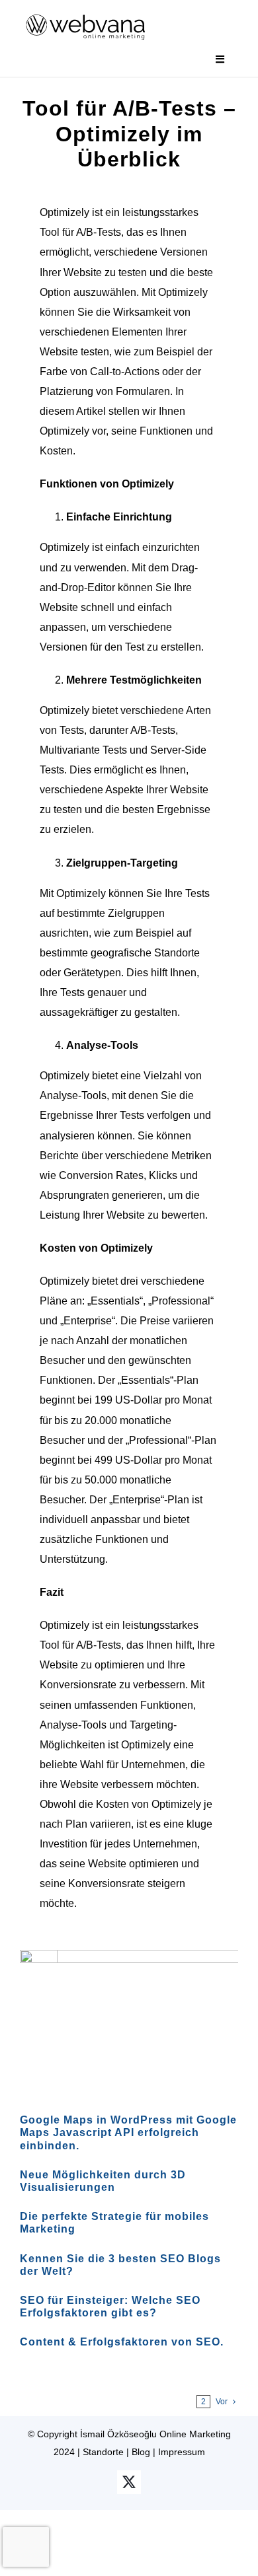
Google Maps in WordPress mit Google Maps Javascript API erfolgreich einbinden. (128, 2132)
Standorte (103, 2452)
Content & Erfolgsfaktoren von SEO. (122, 2342)
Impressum (182, 2452)
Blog (141, 2452)
